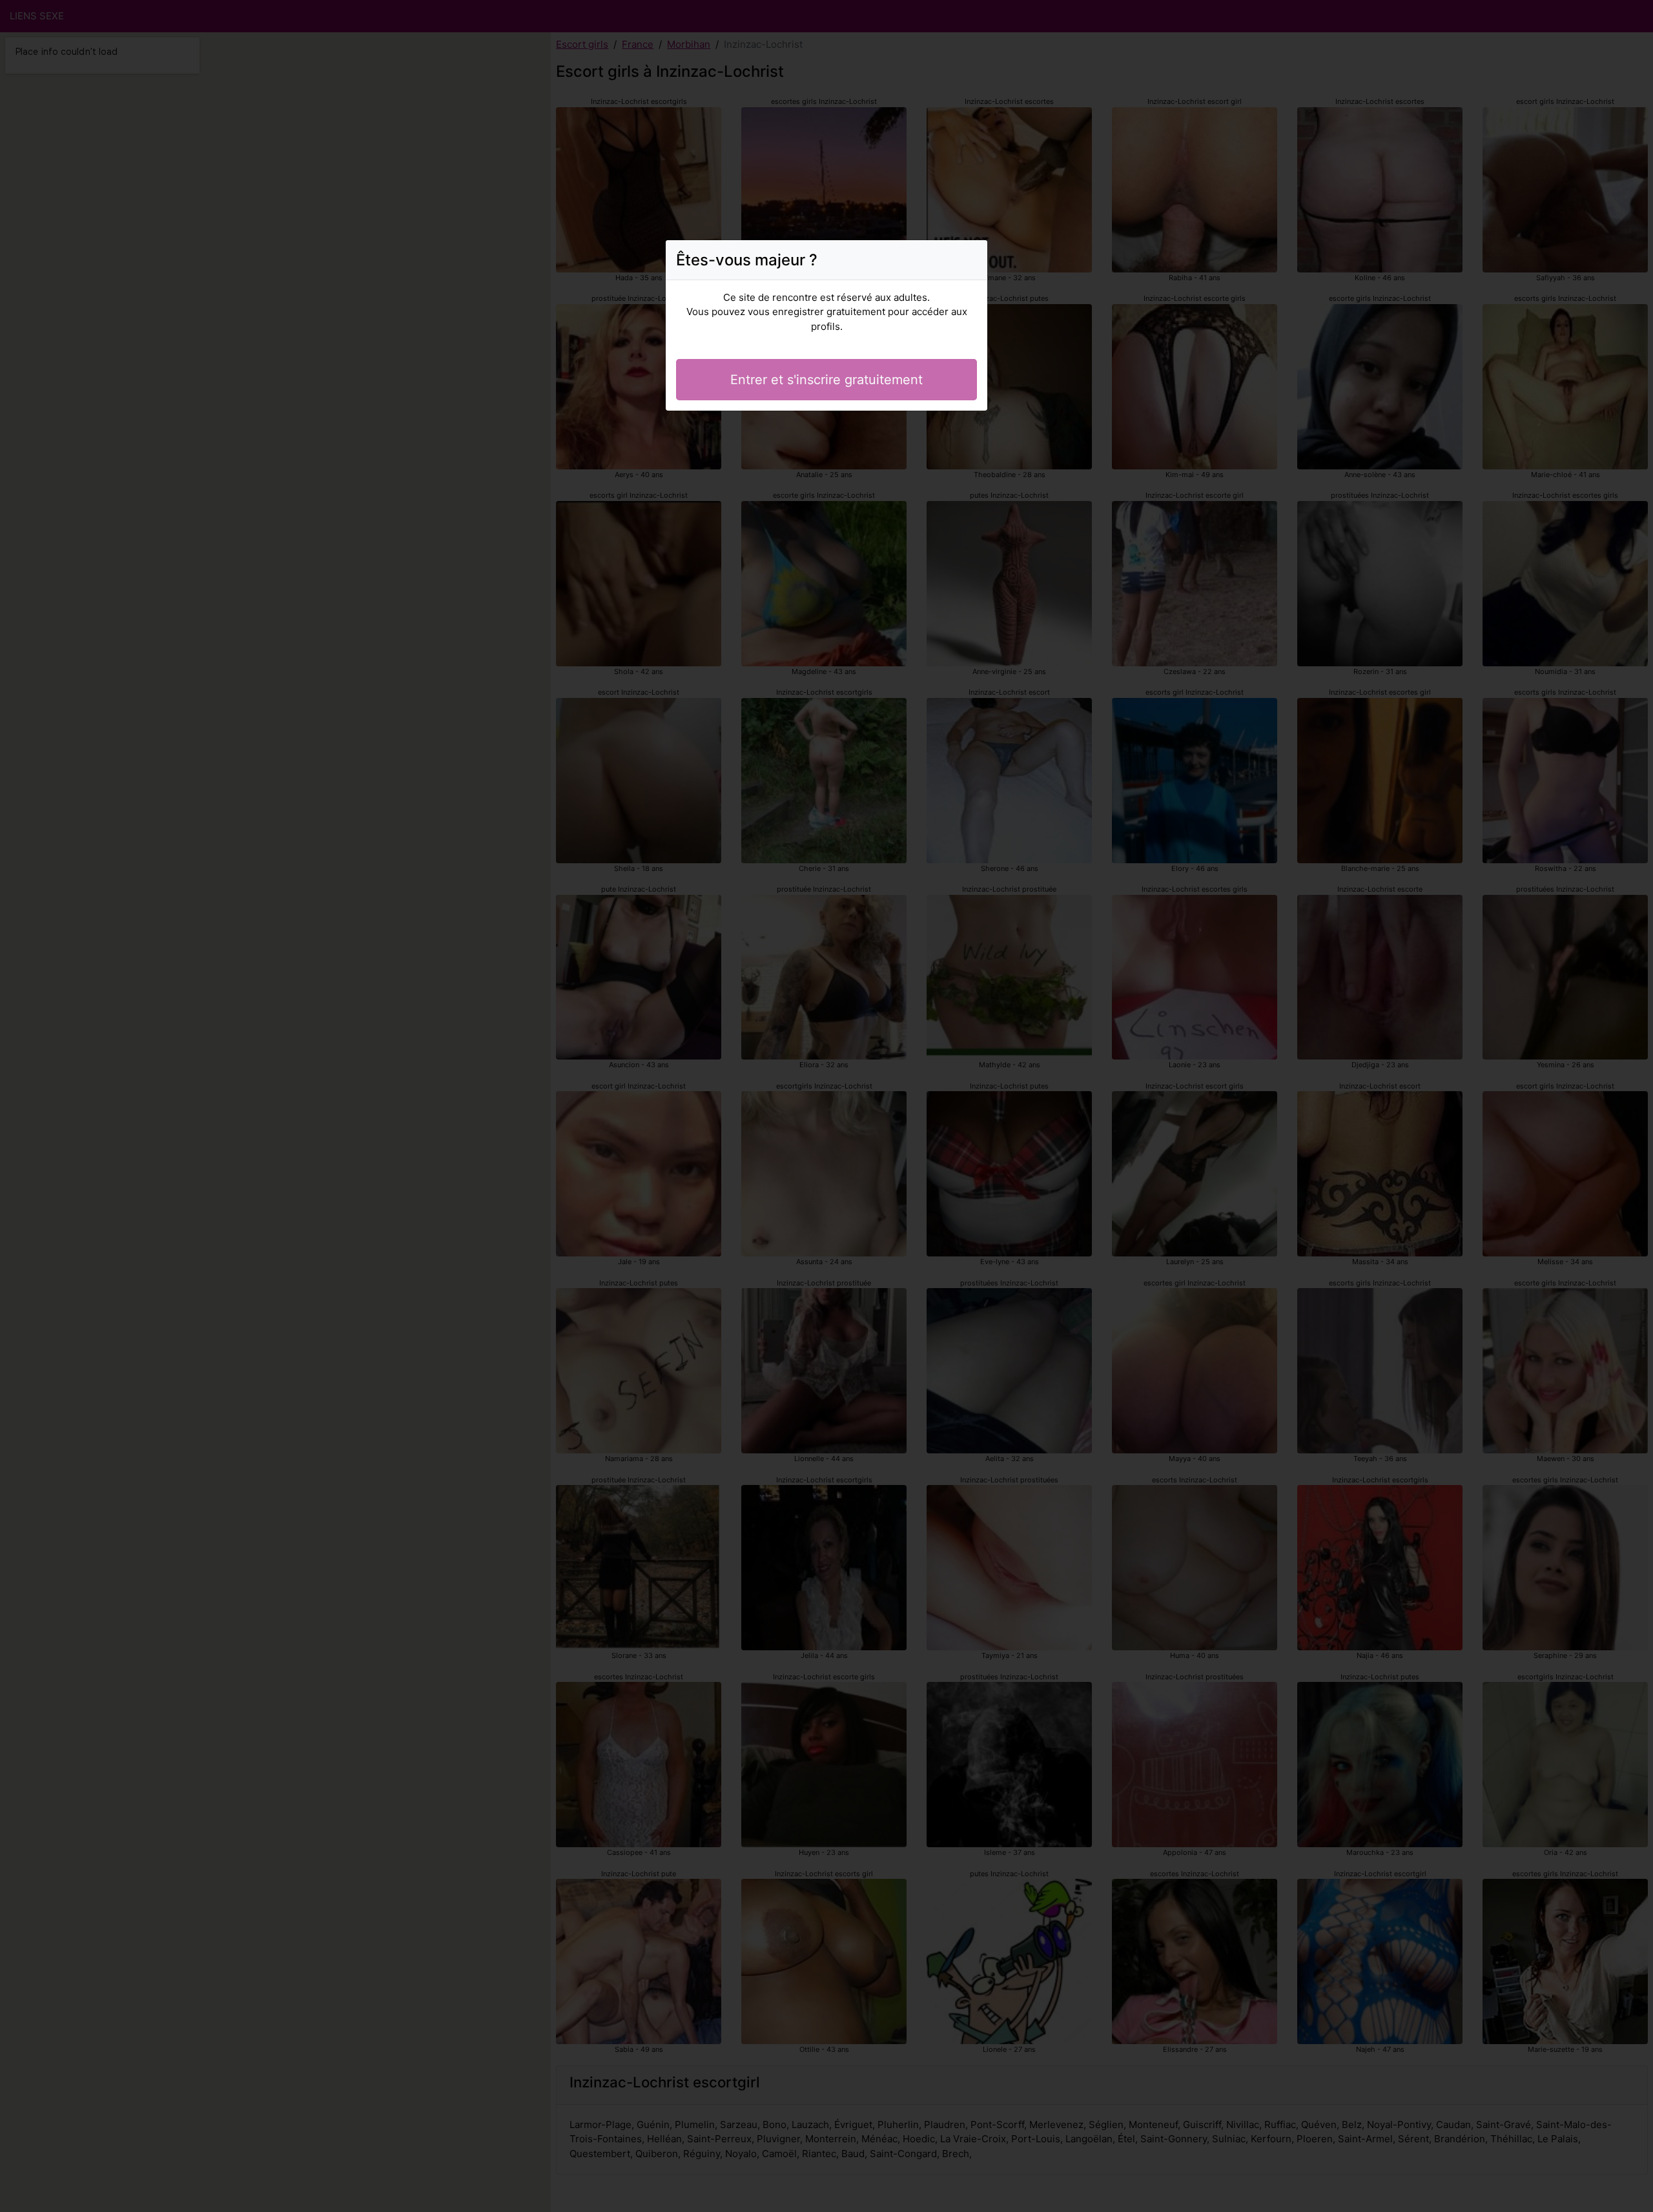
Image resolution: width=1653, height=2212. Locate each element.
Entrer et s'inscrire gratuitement (826, 380)
